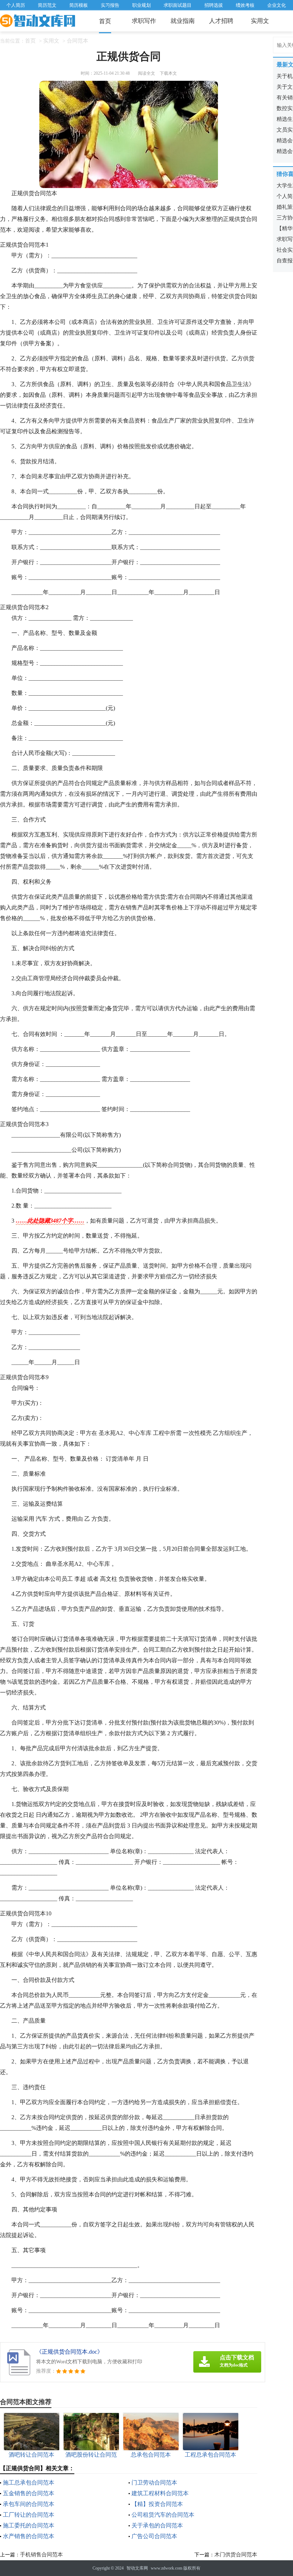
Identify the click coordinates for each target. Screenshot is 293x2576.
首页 (105, 21)
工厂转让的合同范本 (29, 2515)
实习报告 (110, 5)
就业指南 (183, 21)
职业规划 (141, 5)
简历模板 (79, 5)
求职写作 (144, 21)
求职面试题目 (178, 5)
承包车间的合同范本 (29, 2504)
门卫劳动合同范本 (154, 2483)
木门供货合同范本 (236, 2555)
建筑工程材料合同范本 (160, 2493)
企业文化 (277, 5)
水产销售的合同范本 (29, 2536)
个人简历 (16, 5)
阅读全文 (146, 73)
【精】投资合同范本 (157, 2504)
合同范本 (78, 41)
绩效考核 (245, 5)
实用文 (260, 21)
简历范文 (47, 5)
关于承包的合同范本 (157, 2525)
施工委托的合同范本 (29, 2525)
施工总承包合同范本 (29, 2483)
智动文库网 (137, 2568)
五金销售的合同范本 (29, 2493)
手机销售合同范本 (41, 2555)
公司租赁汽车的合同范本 (163, 2515)
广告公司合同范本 (154, 2536)
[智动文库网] (38, 21)
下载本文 (168, 73)
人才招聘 (221, 21)
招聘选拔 (214, 5)
